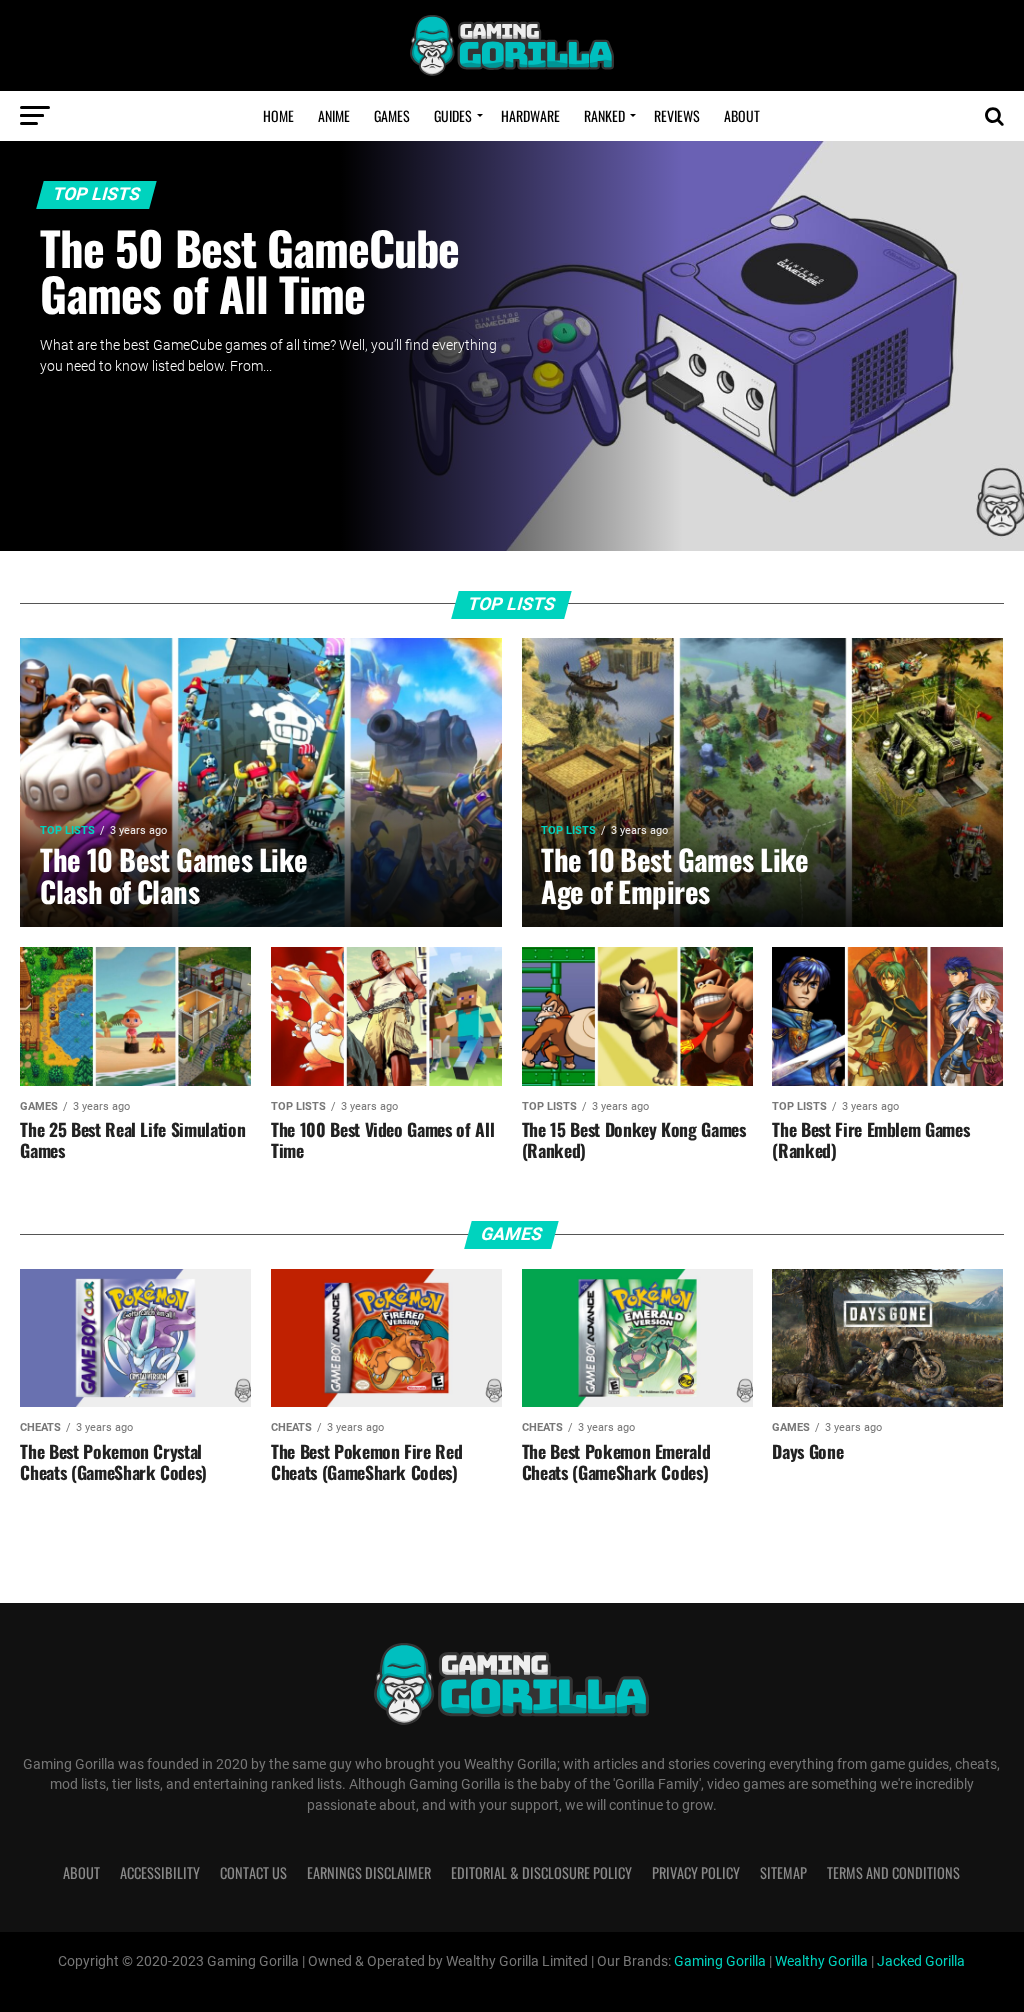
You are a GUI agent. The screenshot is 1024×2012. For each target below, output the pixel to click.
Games (392, 115)
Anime (334, 115)
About (742, 115)
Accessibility (160, 1872)
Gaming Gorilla (720, 1961)
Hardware (530, 115)
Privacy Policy (696, 1872)
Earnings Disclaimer (369, 1872)
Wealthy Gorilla (821, 1961)
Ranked (604, 115)
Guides (453, 115)
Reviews (677, 115)
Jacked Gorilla (921, 1961)
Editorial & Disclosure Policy (541, 1872)
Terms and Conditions (893, 1872)
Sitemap (783, 1872)
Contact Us (253, 1872)
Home (278, 115)
